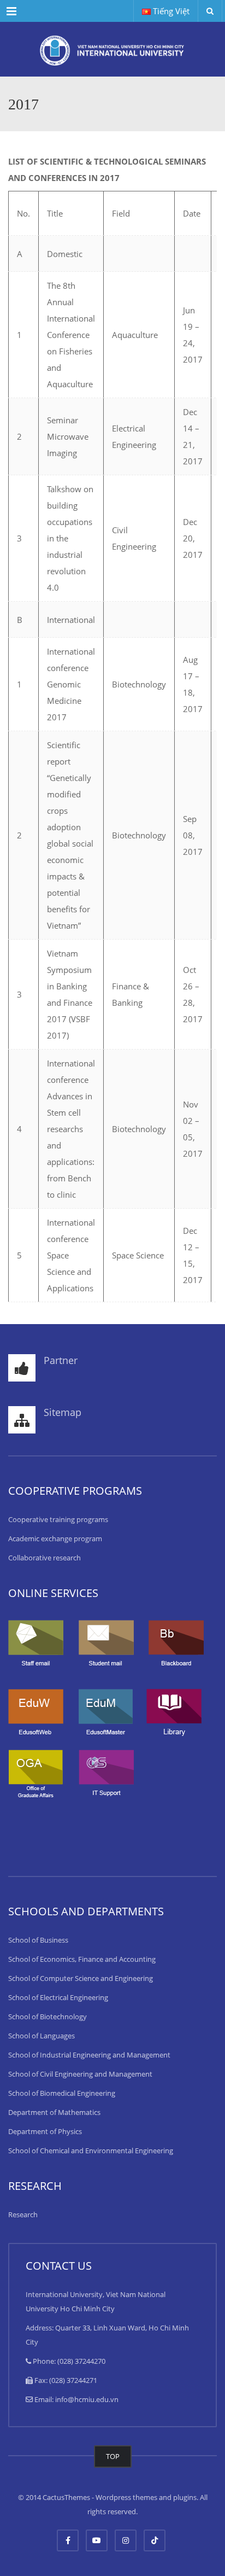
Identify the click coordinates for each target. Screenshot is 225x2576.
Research (23, 2214)
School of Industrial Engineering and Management (89, 2055)
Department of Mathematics (54, 2112)
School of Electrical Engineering (58, 1997)
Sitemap (63, 1412)
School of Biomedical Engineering (62, 2093)
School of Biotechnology (48, 2016)
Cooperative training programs (58, 1519)
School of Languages (42, 2036)
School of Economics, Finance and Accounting (82, 1959)
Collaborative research (45, 1558)
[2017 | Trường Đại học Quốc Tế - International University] (112, 49)
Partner (61, 1360)
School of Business (38, 1940)
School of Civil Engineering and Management (80, 2074)
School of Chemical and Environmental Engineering (91, 2150)
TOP (113, 2456)
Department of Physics (45, 2131)
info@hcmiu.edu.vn (87, 2399)
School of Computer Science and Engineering (81, 1978)
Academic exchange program (55, 1538)
